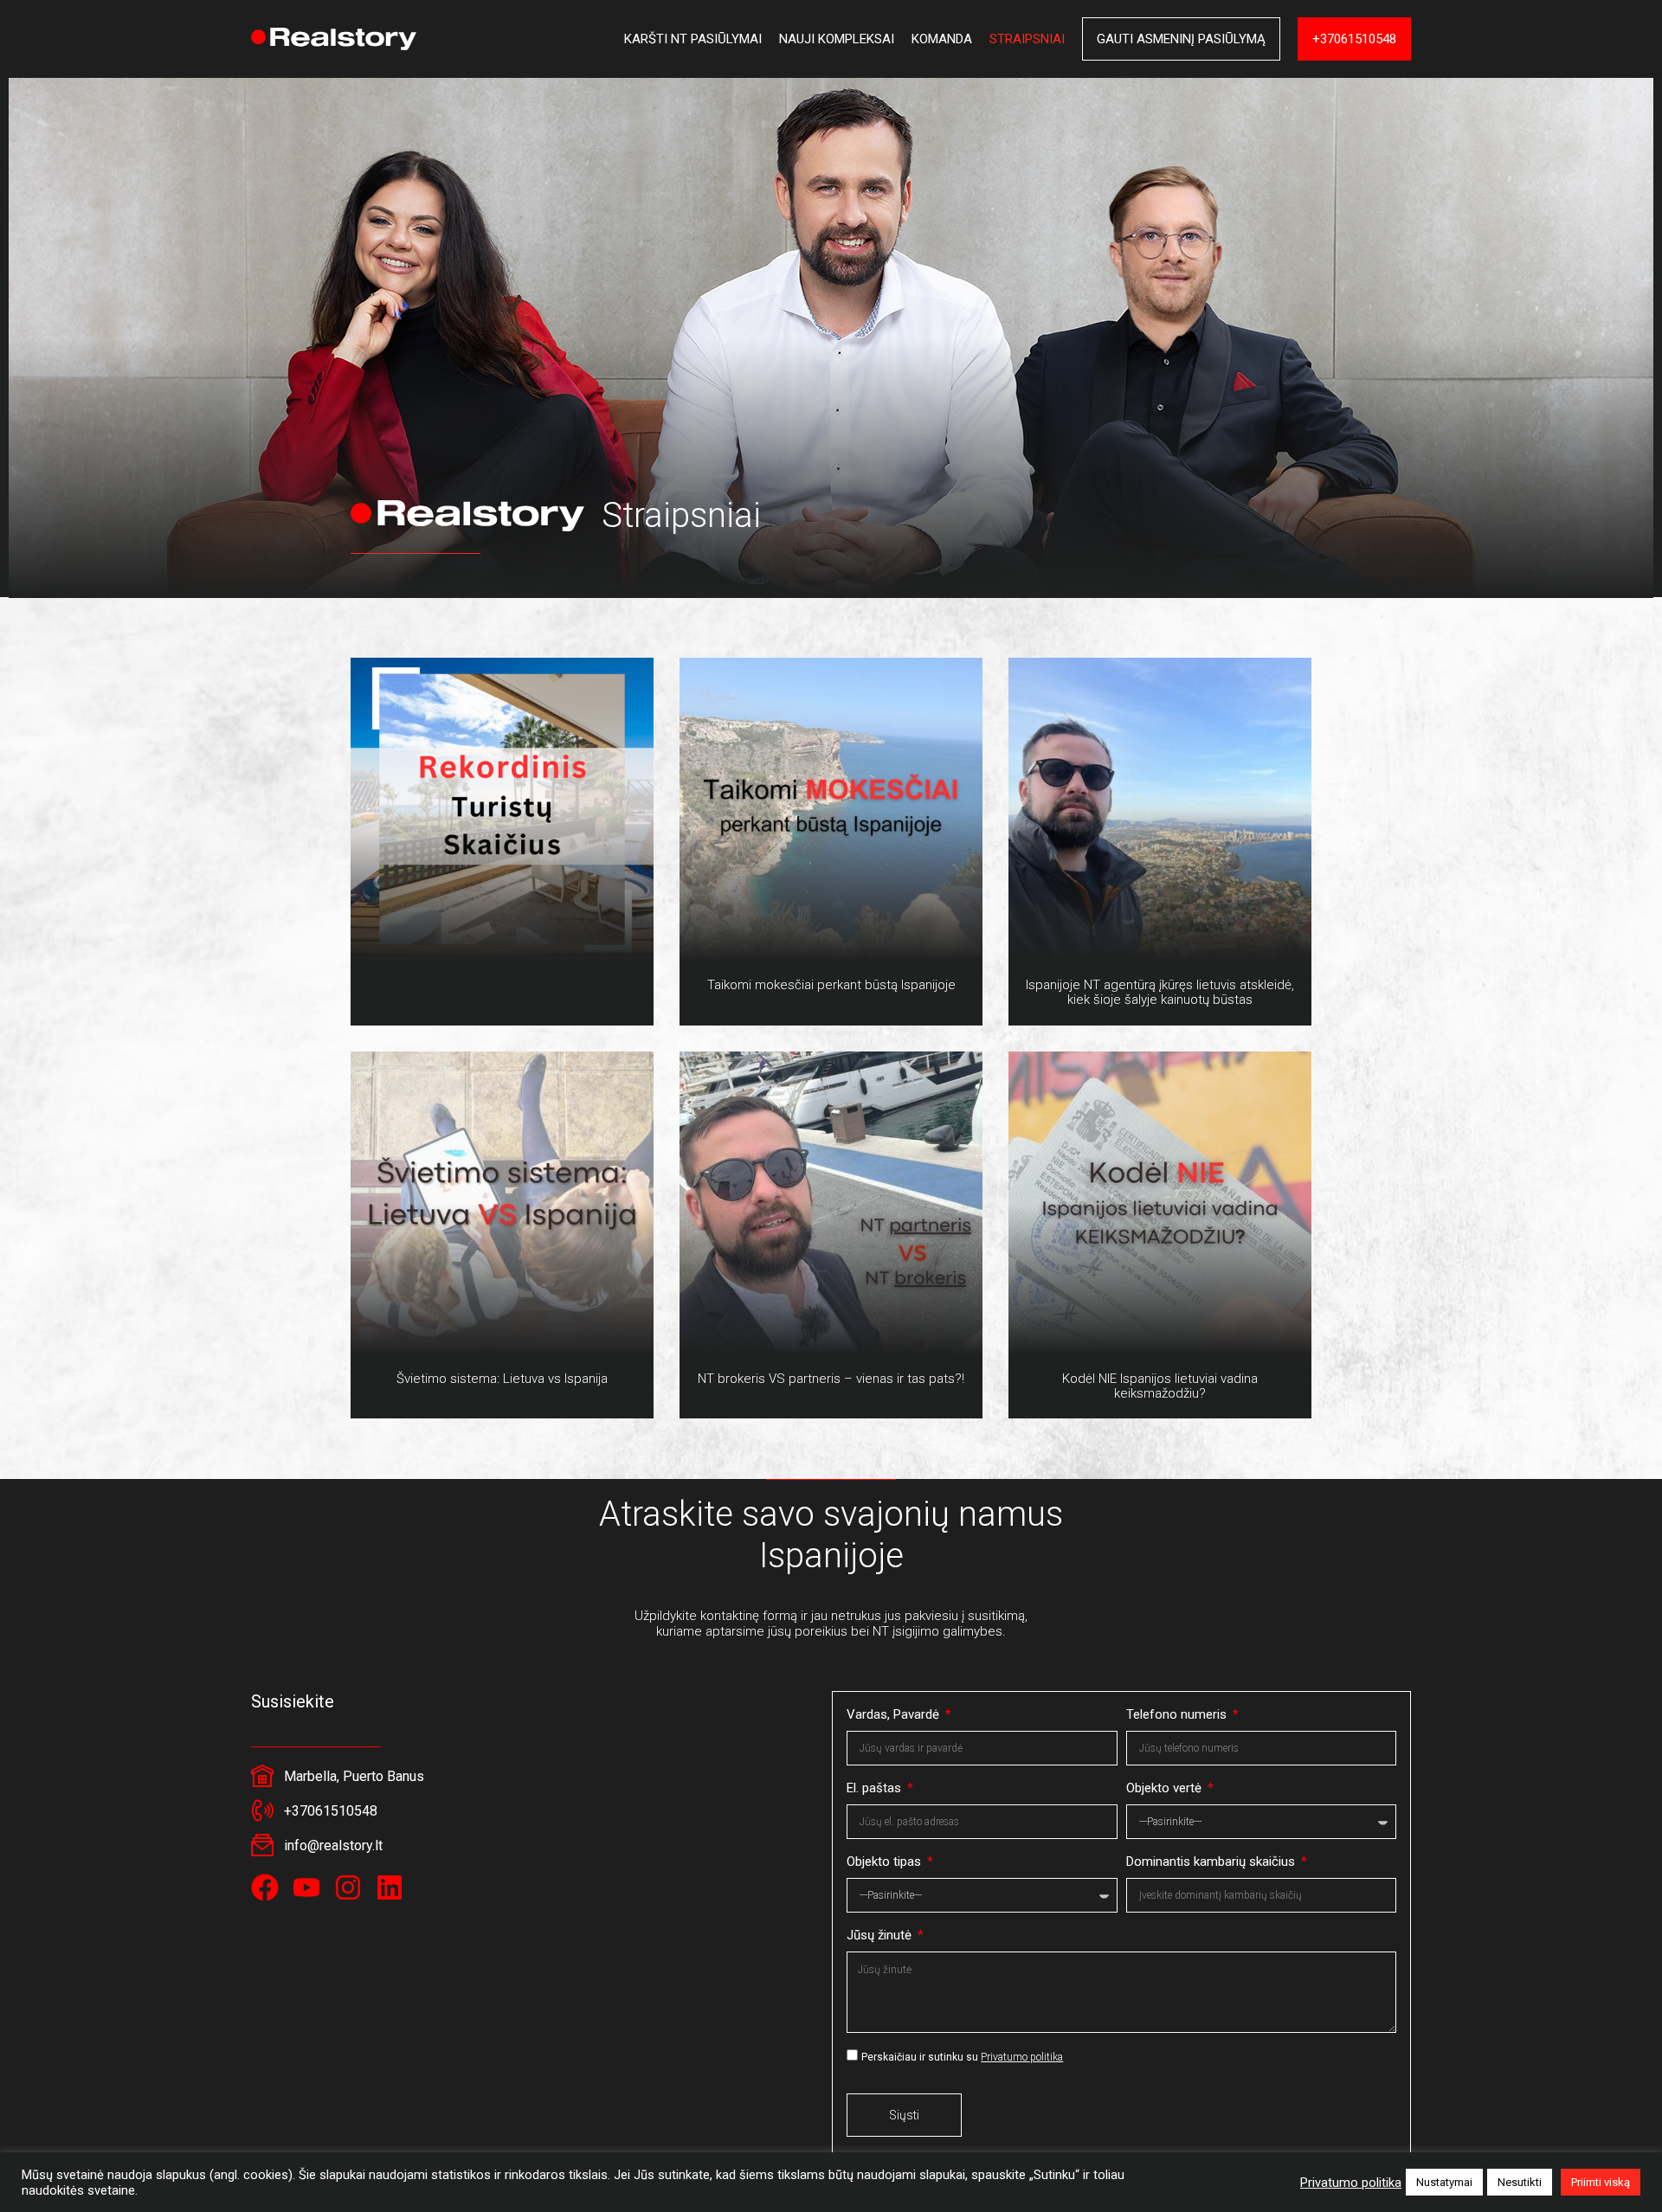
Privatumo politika (1022, 2057)
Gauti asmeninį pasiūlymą (1181, 39)
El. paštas (876, 1788)
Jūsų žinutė (881, 1935)
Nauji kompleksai (837, 39)
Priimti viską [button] (1601, 2182)
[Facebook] (265, 1887)
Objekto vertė (1166, 1788)
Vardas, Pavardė (895, 1714)
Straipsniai (1027, 39)
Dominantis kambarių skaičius (1212, 1862)
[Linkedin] (390, 1887)
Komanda (942, 39)
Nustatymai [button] (1444, 2182)
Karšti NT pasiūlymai (693, 39)
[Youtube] (306, 1887)
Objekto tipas (886, 1862)
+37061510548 (1354, 39)
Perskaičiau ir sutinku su (962, 2057)
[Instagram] (348, 1887)
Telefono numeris (1178, 1714)
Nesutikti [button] (1520, 2182)
